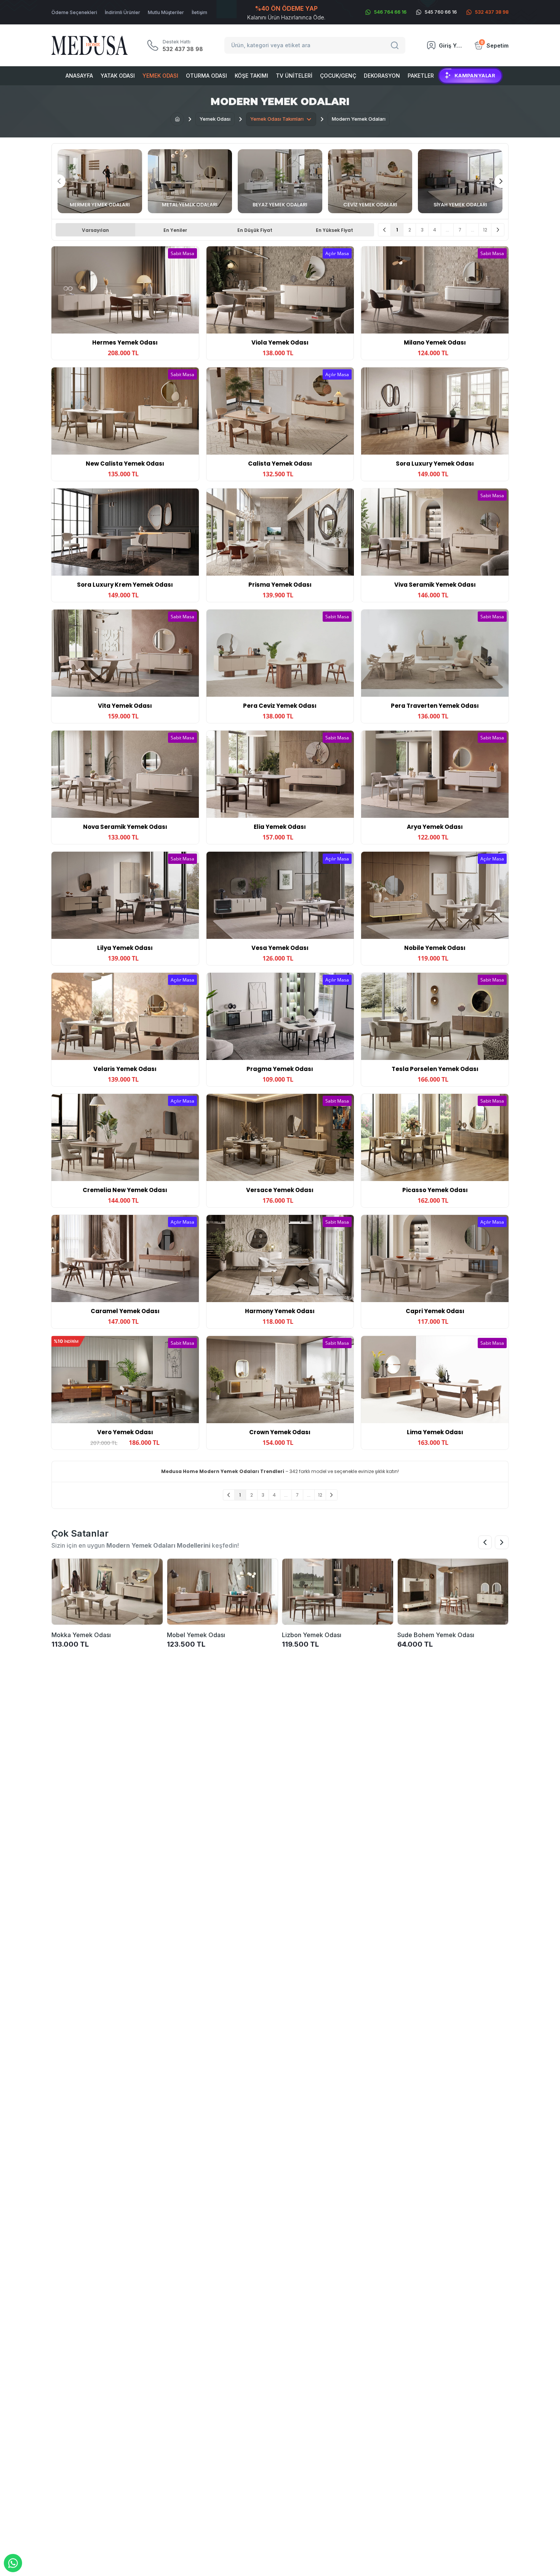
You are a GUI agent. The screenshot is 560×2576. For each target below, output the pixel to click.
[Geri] (385, 230)
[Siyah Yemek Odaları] (460, 181)
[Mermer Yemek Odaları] (100, 181)
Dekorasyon (382, 76)
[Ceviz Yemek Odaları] (370, 181)
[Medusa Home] (177, 119)
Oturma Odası (206, 76)
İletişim (199, 12)
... (447, 230)
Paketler (421, 76)
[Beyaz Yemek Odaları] (280, 181)
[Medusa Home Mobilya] (90, 45)
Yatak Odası (118, 76)
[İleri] (498, 230)
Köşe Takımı (251, 76)
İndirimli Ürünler (122, 12)
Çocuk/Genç (338, 76)
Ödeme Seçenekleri (74, 12)
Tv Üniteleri (294, 76)
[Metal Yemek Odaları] (190, 181)
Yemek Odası (160, 76)
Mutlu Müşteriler (166, 12)
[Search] (396, 45)
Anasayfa (79, 76)
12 (485, 230)
